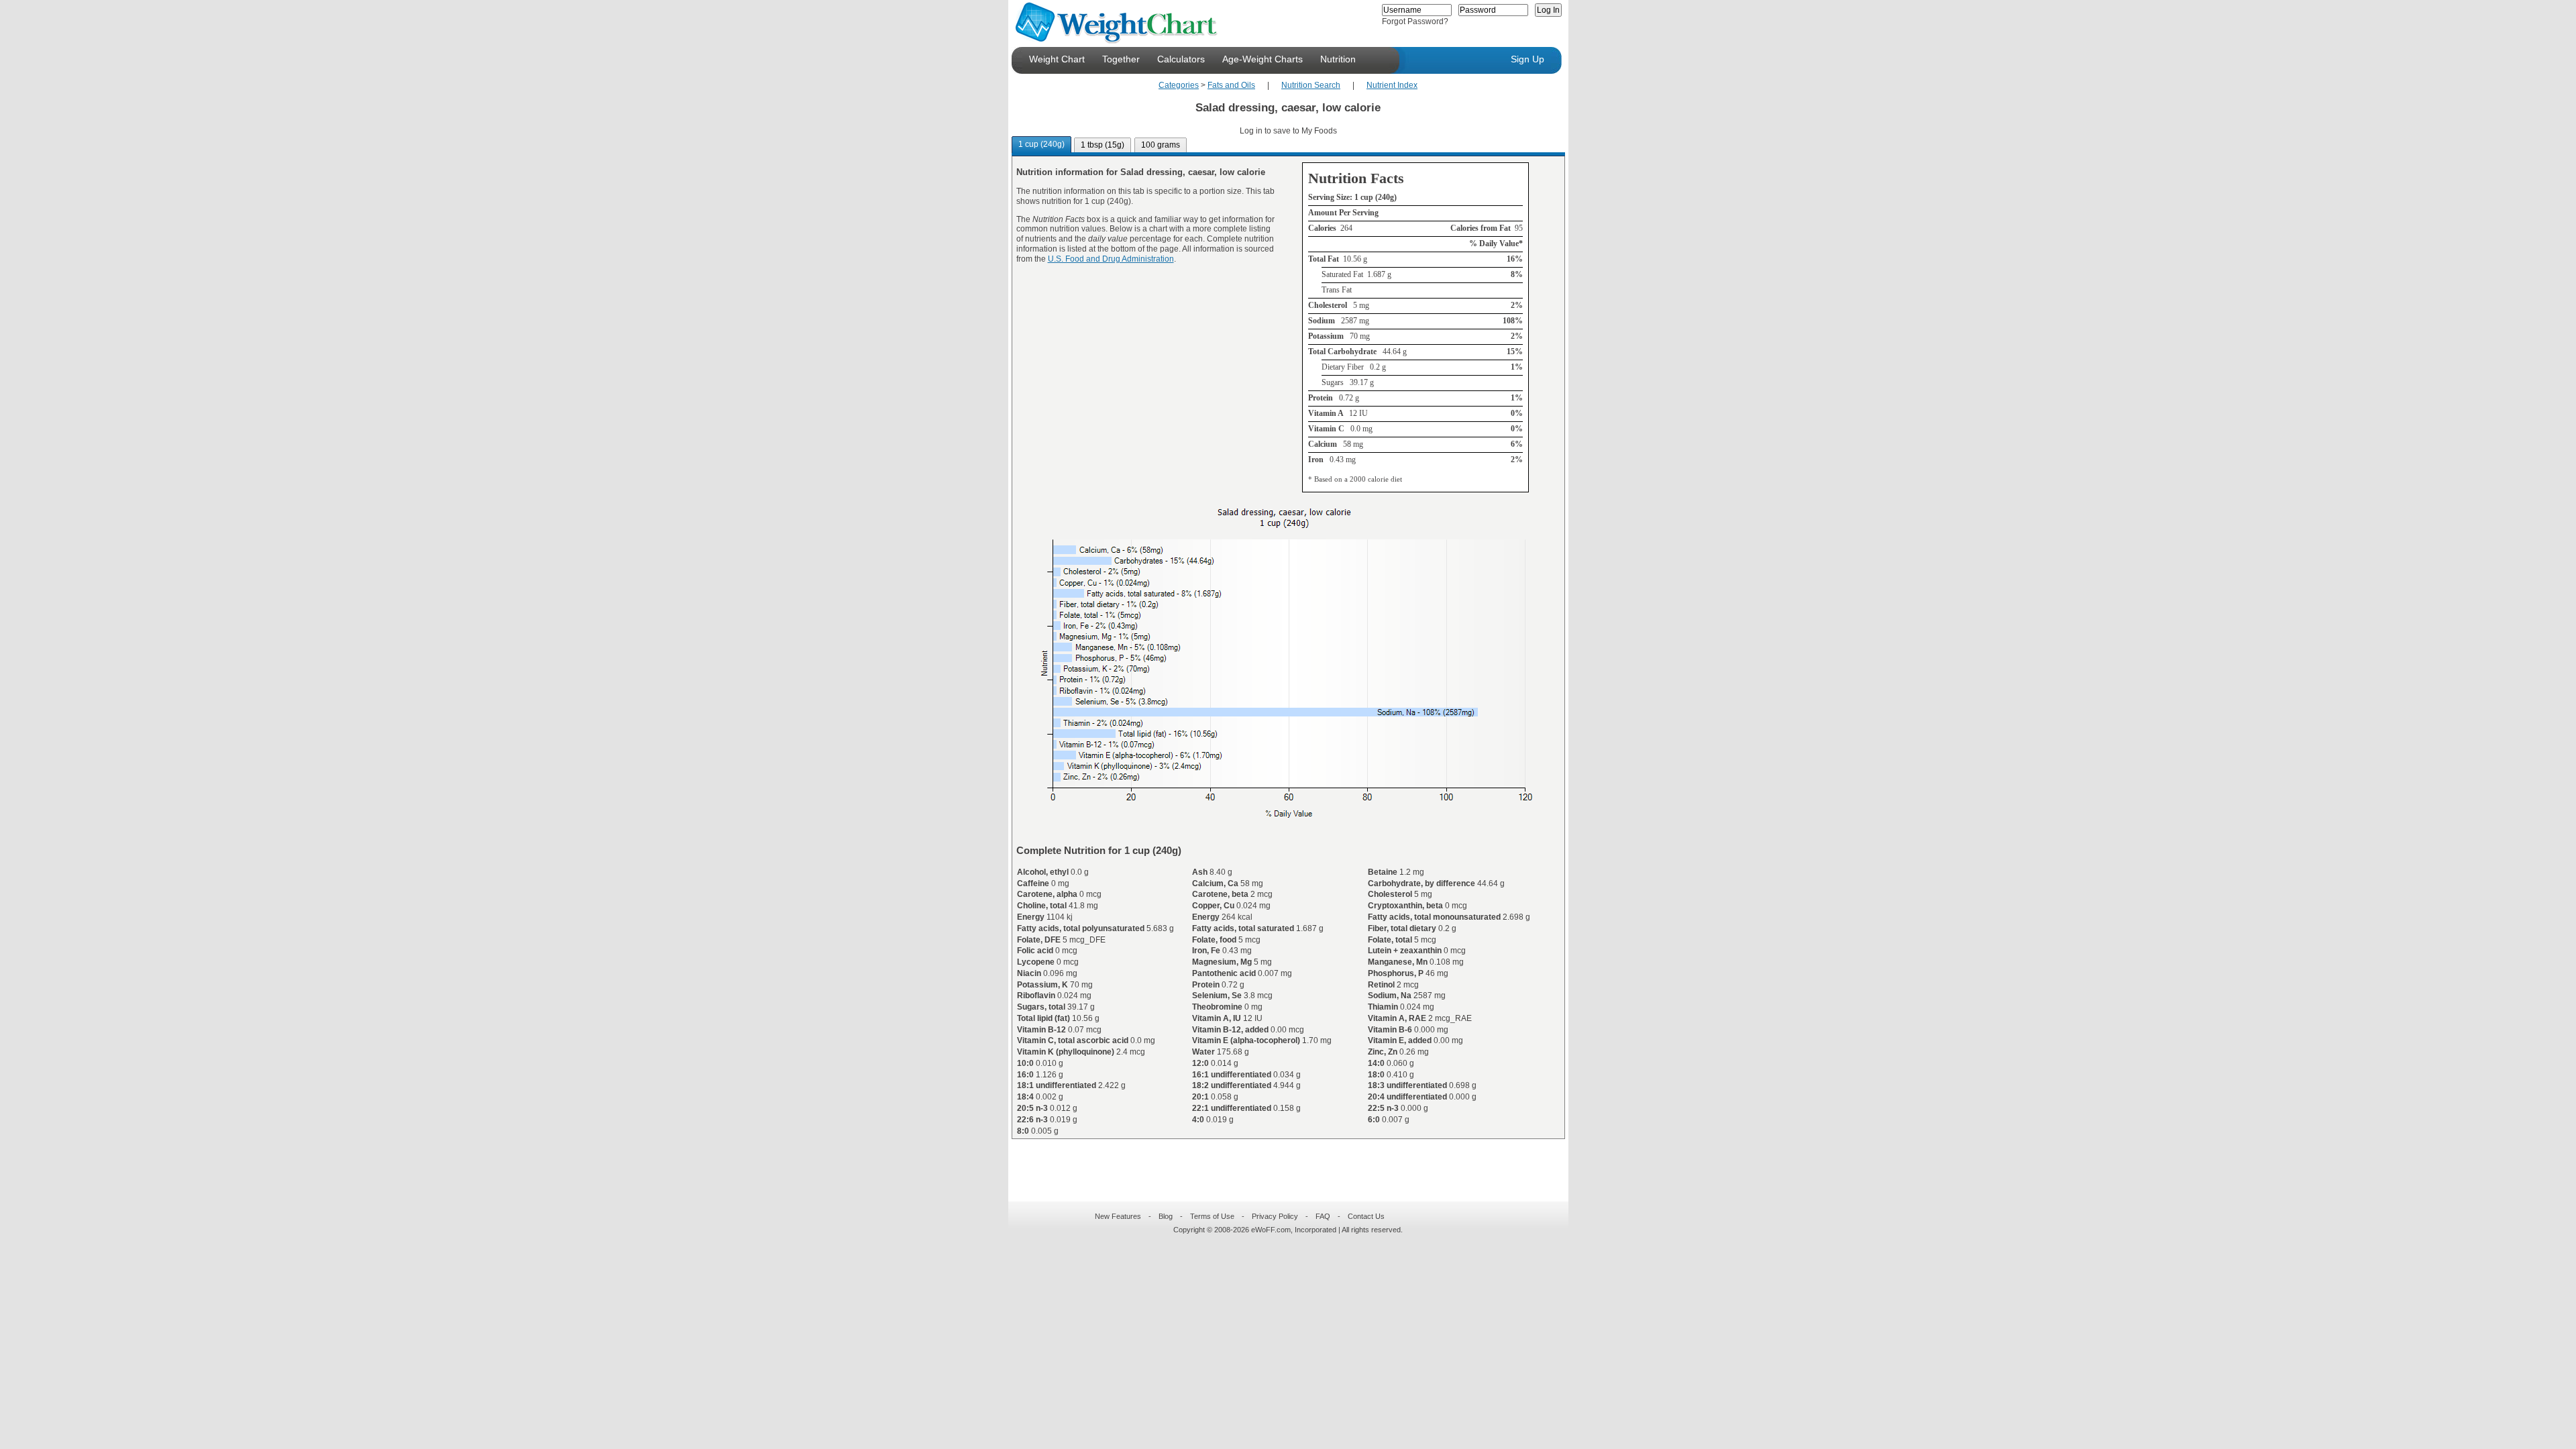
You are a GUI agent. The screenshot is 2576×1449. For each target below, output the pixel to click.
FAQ (1323, 1216)
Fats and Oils (1231, 85)
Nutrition (1338, 59)
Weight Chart (1057, 59)
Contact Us (1366, 1216)
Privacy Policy (1275, 1216)
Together (1121, 59)
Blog (1166, 1216)
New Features (1118, 1216)
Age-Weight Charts (1263, 59)
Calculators (1181, 59)
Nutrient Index (1392, 85)
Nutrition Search (1311, 85)
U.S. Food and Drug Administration (1111, 259)
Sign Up (1527, 59)
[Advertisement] (1277, 1162)
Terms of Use (1212, 1216)
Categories (1179, 85)
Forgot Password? (1415, 21)
